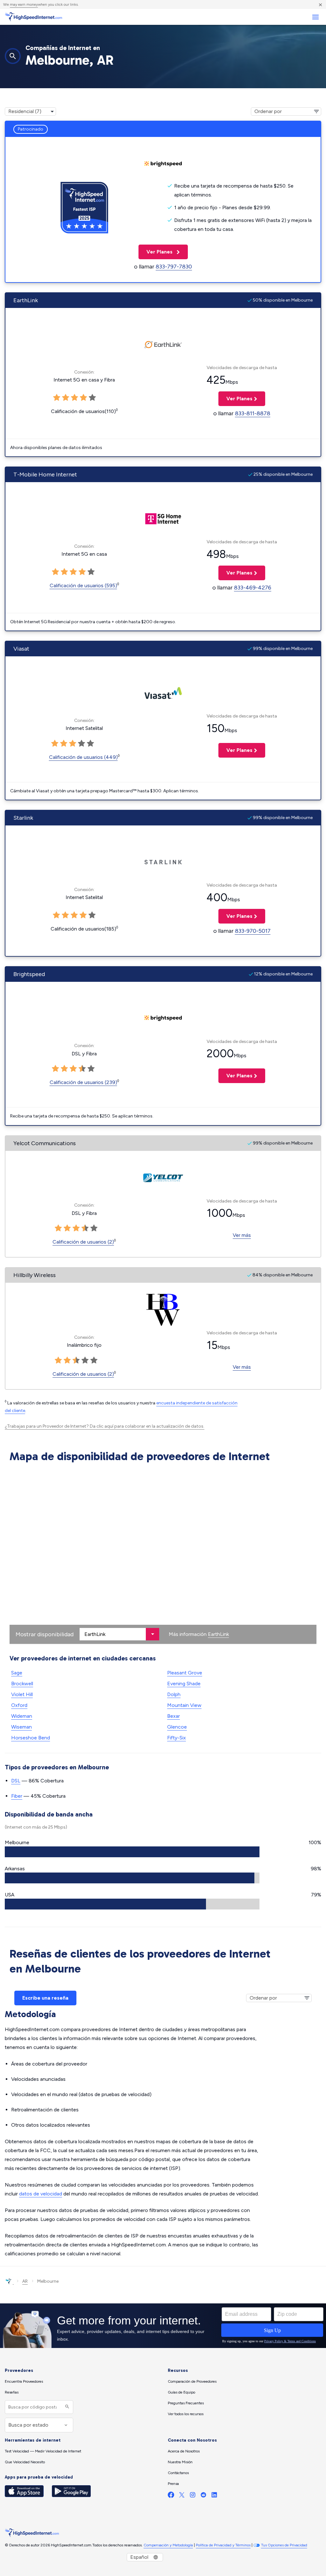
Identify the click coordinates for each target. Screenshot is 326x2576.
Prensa (173, 2484)
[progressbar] (132, 1852)
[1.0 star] (58, 1228)
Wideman (22, 1716)
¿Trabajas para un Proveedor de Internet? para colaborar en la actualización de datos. (105, 1426)
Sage (17, 1673)
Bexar (174, 1716)
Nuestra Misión (180, 2462)
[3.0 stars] (76, 1228)
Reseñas (12, 2392)
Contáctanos (178, 2473)
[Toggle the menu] (315, 17)
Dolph (174, 1694)
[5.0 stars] (94, 1228)
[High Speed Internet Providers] (33, 17)
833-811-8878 (253, 413)
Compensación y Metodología (168, 2545)
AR (25, 2281)
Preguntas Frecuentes (186, 2403)
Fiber (17, 1796)
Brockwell (22, 1684)
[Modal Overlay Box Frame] (163, 2326)
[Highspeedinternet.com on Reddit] (203, 2496)
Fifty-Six (177, 1738)
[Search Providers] (66, 2407)
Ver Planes (156, 252)
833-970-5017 (253, 931)
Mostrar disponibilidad (45, 1634)
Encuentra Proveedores (24, 2381)
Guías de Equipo (181, 2392)
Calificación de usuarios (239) (83, 1082)
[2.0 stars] (67, 1228)
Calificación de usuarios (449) (83, 757)
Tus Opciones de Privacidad (284, 2545)
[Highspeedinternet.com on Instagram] (193, 2496)
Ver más (242, 1235)
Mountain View (184, 1705)
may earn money (24, 4)
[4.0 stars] (85, 1228)
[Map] (163, 1555)
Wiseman (21, 1727)
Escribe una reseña (45, 1998)
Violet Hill (22, 1694)
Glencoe (177, 1727)
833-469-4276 (253, 588)
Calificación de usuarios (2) (83, 1242)
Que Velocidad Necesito (25, 2462)
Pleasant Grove (185, 1673)
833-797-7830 (174, 267)
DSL (16, 1781)
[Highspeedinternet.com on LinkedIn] (214, 2496)
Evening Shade (184, 1684)
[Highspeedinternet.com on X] (182, 2496)
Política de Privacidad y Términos (223, 2545)
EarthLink (218, 1634)
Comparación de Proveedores (192, 2381)
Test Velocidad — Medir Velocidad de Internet (43, 2451)
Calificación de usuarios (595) (83, 585)
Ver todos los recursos (186, 2414)
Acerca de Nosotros (184, 2451)
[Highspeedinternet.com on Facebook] (171, 2496)
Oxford (19, 1705)
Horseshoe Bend (31, 1738)
